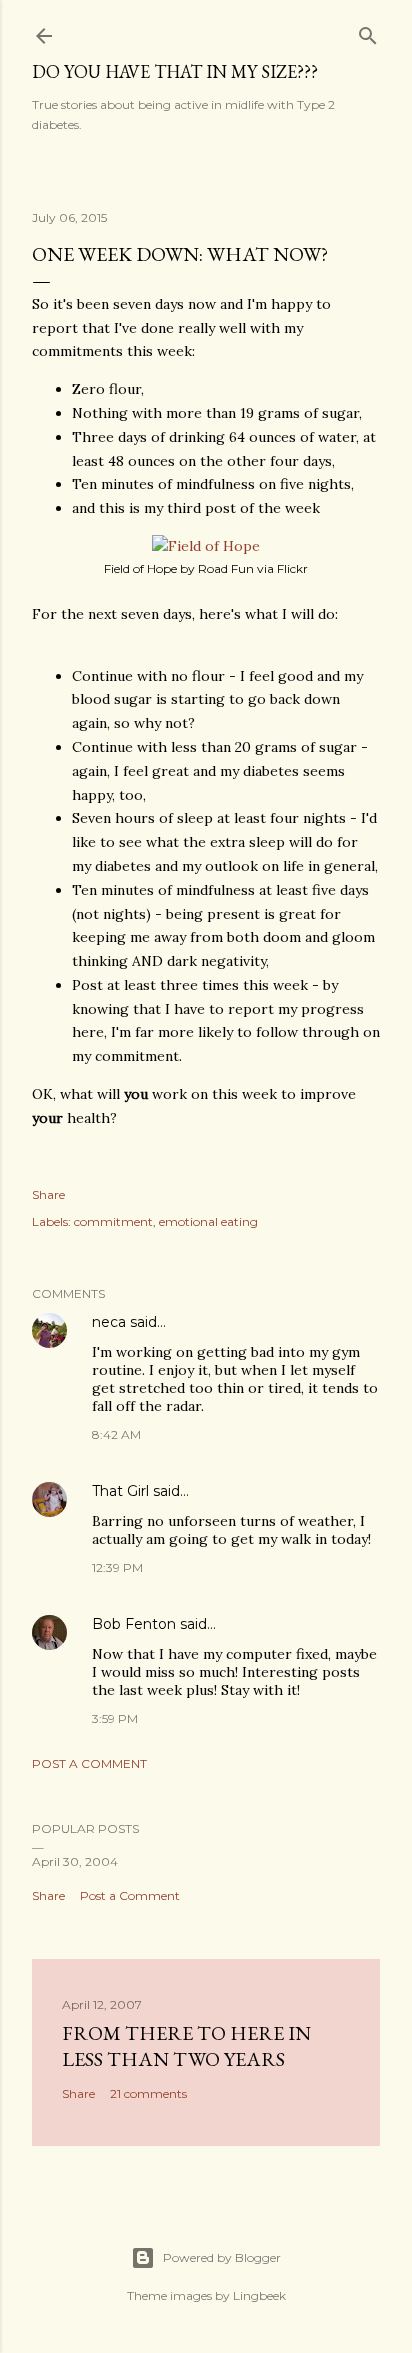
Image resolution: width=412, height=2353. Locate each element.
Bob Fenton (134, 1624)
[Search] (368, 31)
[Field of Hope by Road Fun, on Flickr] (206, 546)
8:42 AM (116, 1434)
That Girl (120, 1491)
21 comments (148, 2093)
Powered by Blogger (222, 2257)
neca (109, 1322)
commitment (113, 1221)
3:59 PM (115, 1718)
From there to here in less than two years (186, 2046)
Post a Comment (89, 1763)
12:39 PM (117, 1567)
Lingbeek (259, 2295)
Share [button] (48, 1194)
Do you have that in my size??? (175, 71)
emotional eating (208, 1221)
